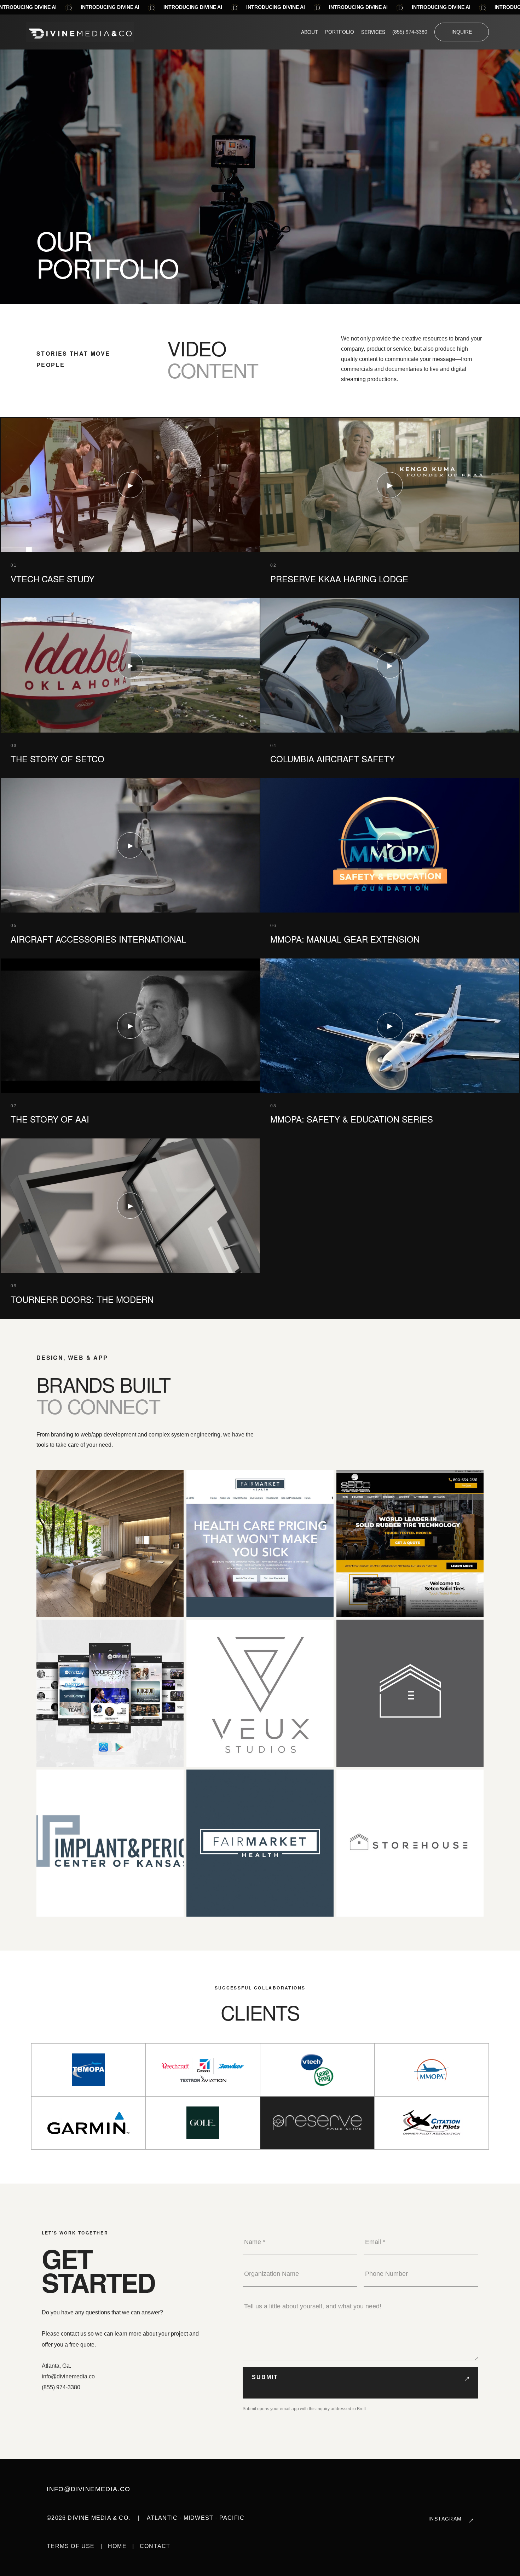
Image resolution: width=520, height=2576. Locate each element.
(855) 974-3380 (410, 32)
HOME (117, 2546)
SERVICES (373, 32)
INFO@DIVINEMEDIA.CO (89, 2489)
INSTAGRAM (445, 2519)
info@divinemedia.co (68, 2376)
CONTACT (155, 2546)
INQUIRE (462, 32)
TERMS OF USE (71, 2546)
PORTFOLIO (340, 32)
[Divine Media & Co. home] (80, 32)
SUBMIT (265, 2377)
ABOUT (310, 32)
